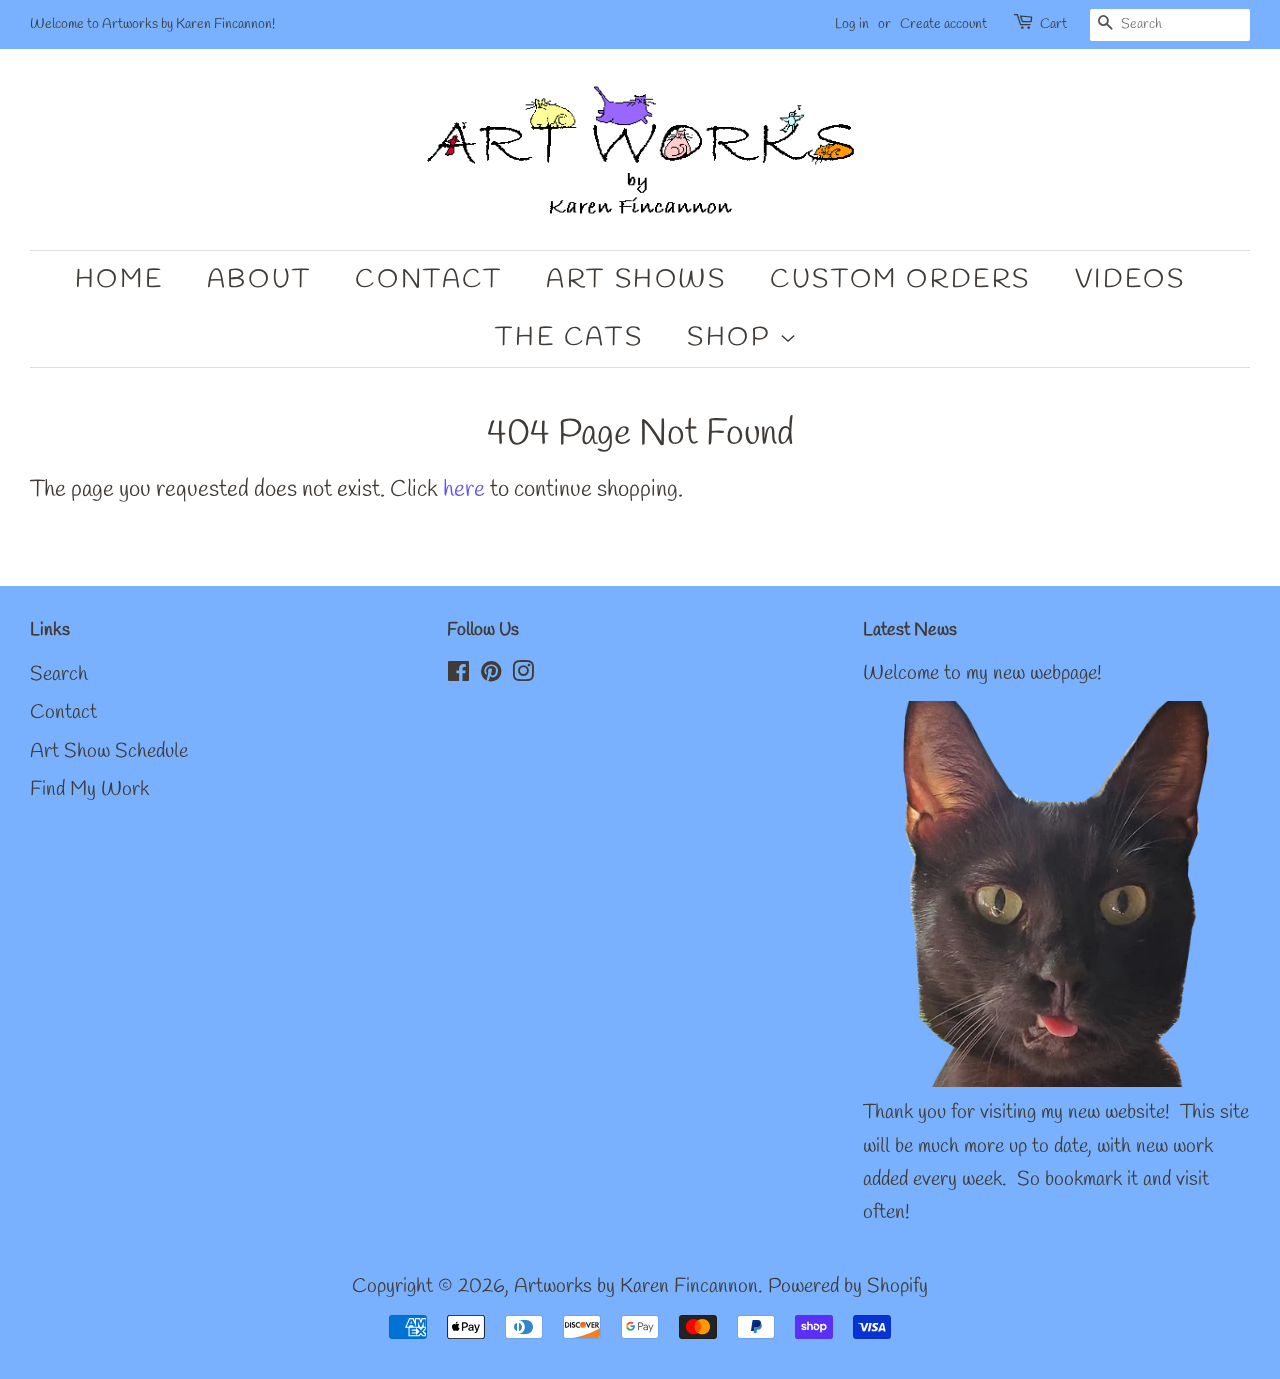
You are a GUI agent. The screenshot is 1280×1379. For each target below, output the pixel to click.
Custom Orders (900, 280)
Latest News (910, 630)
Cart (1053, 24)
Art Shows (636, 280)
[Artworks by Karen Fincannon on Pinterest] (491, 675)
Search (59, 675)
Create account (943, 24)
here (464, 490)
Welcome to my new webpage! (982, 674)
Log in (852, 24)
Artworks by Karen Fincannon (636, 1287)
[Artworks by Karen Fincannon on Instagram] (523, 675)
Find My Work (89, 790)
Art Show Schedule (109, 752)
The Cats (569, 338)
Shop (733, 338)
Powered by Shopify (848, 1287)
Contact (428, 280)
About (259, 280)
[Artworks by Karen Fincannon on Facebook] (458, 675)
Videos (1130, 280)
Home (119, 280)
